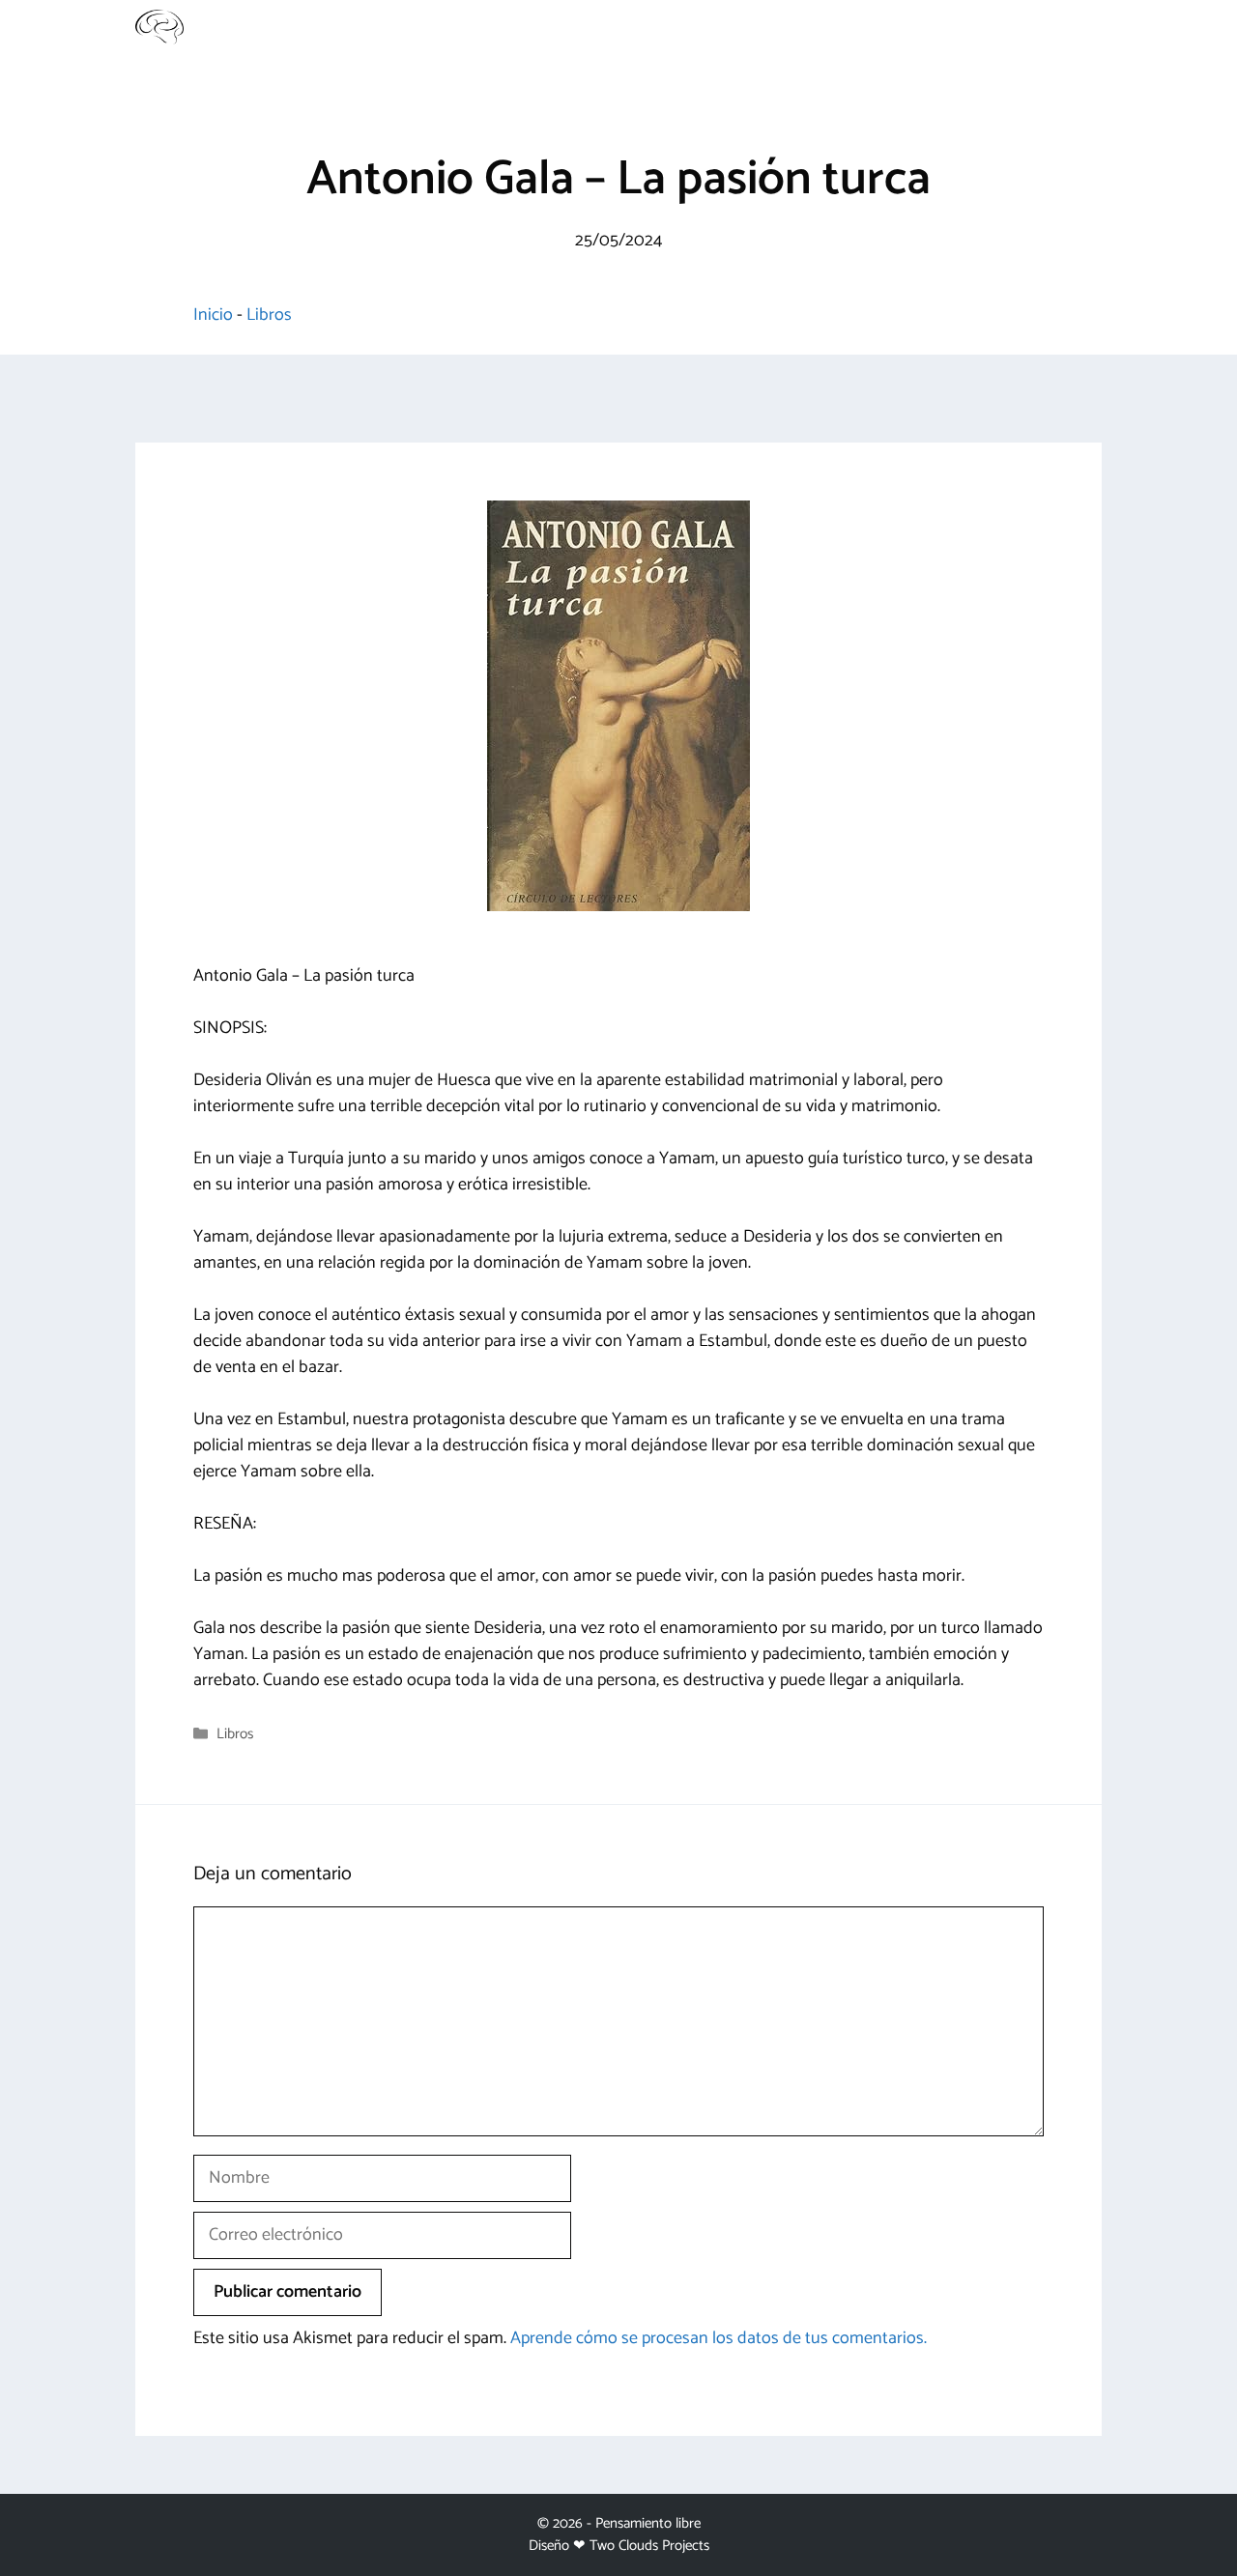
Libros (269, 315)
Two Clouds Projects (649, 2546)
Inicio (213, 315)
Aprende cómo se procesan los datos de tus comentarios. (719, 2338)
